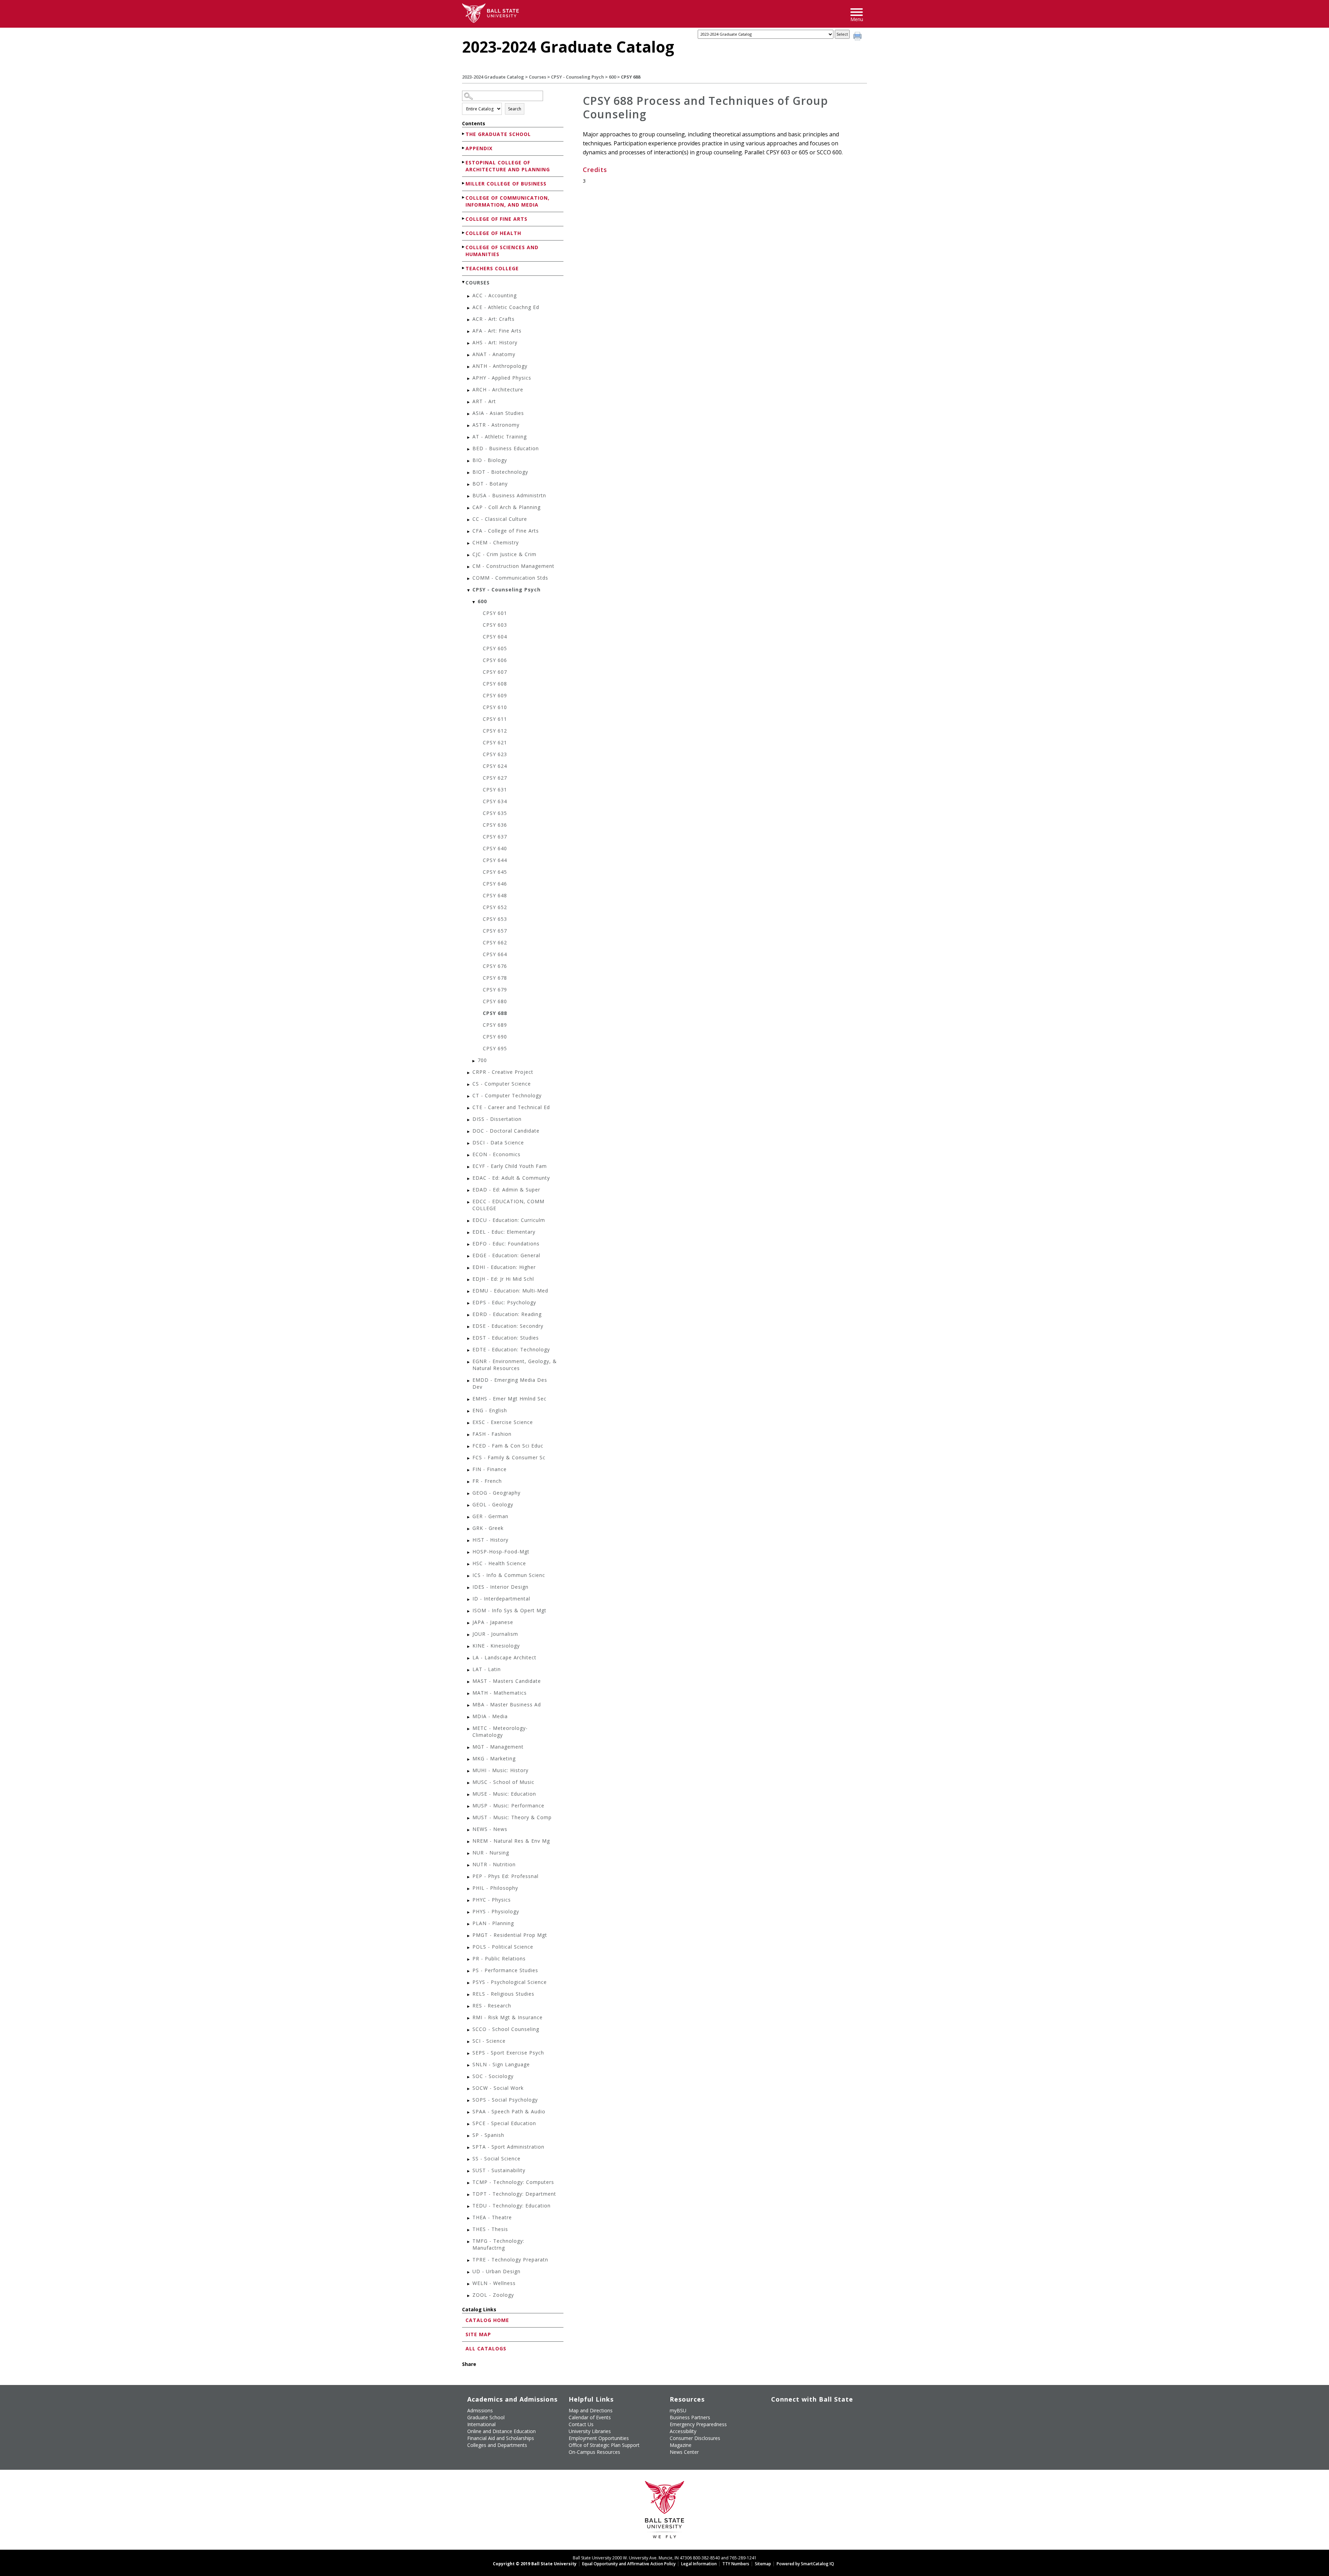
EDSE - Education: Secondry (508, 1326)
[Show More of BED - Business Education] (469, 449)
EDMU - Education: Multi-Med (510, 1291)
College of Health (493, 233)
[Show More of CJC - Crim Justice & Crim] (469, 555)
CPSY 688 (495, 1013)
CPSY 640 (495, 848)
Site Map (478, 2334)
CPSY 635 (495, 813)
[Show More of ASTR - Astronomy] (469, 426)
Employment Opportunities (599, 2438)
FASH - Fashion (492, 1434)
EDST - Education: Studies (506, 1338)
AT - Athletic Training (500, 437)
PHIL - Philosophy (495, 1888)
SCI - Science (489, 2041)
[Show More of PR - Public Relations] (469, 1960)
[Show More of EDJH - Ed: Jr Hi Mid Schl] (469, 1280)
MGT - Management (498, 1747)
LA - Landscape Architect (504, 1657)
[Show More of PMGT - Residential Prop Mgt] (469, 1936)
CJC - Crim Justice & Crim (504, 554)
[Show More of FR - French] (469, 1482)
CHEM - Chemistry (496, 542)
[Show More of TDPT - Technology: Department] (469, 2195)
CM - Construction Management (513, 566)
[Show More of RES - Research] (469, 2007)
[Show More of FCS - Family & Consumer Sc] (469, 1458)
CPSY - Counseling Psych (577, 77)
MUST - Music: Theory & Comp (512, 1817)
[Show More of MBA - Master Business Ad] (469, 1706)
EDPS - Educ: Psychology (504, 1302)
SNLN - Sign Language (501, 2064)
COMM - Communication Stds (510, 578)
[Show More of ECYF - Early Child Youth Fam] (469, 1167)
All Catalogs (486, 2348)
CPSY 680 (495, 1001)
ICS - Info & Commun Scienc (509, 1575)
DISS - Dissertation (497, 1119)
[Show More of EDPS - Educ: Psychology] (469, 1303)
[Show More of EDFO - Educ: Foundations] (469, 1245)
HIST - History (490, 1540)
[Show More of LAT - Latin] (469, 1670)
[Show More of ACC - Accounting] (469, 296)
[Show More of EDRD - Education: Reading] (469, 1315)
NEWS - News (490, 1829)
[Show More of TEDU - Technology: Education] (469, 2207)
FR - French (487, 1481)
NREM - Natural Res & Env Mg (511, 1841)
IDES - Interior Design (500, 1587)
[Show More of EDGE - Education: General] (469, 1256)
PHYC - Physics (492, 1900)
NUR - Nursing (491, 1853)
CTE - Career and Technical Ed (511, 1107)
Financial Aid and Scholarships (501, 2438)
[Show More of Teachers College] (464, 268)
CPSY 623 (495, 754)
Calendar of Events (590, 2417)
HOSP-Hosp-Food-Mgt (501, 1552)
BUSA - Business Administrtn (509, 495)
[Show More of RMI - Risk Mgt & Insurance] (469, 2018)
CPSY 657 (495, 931)
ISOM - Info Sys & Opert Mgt (509, 1610)
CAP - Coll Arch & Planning (507, 507)
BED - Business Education (506, 448)
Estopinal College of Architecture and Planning (508, 166)
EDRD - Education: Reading (507, 1314)
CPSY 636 (495, 825)
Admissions (480, 2410)
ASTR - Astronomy (496, 425)
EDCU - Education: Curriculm (509, 1220)
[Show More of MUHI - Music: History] (469, 1771)
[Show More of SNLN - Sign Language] (469, 2065)
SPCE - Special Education (504, 2123)
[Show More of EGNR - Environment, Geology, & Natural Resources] (469, 1362)
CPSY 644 (495, 860)
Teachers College (492, 268)
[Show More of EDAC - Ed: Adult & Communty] (469, 1179)
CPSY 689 (495, 1025)
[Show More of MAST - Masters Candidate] (469, 1682)
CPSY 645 (495, 872)
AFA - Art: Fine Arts (497, 331)
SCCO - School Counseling (506, 2029)
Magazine (681, 2445)
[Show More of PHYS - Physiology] (469, 1912)
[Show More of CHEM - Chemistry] (469, 543)
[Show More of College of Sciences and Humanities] (464, 247)
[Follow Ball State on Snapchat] (792, 2430)
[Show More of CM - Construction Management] (469, 567)
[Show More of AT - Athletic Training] (469, 438)
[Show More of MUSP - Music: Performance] (469, 1807)
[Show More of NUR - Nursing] (469, 1854)
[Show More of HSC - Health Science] (469, 1564)
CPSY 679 (495, 990)
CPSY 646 (495, 884)
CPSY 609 (495, 695)
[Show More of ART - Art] (469, 402)
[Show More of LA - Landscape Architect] (469, 1658)
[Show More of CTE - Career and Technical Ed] (469, 1108)
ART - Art (484, 401)
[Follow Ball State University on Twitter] (792, 2413)
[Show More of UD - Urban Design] (469, 2272)
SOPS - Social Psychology (505, 2100)
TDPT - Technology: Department (514, 2194)
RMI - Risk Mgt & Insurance (508, 2017)
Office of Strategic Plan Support (604, 2445)
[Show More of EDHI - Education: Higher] (469, 1268)
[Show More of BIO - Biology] (469, 461)
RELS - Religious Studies (503, 1994)
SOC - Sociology (493, 2076)
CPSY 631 (495, 790)
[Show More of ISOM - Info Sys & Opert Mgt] (469, 1611)
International (481, 2424)
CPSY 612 (495, 731)
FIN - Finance (490, 1469)
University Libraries (590, 2431)
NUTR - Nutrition (494, 1864)
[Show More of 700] (474, 1061)
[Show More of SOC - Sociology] (469, 2077)
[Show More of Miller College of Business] (464, 183)
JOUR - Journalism (495, 1634)
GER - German (490, 1516)
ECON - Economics (496, 1154)
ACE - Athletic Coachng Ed (506, 307)
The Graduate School (498, 134)
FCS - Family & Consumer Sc (509, 1457)
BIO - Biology (490, 460)
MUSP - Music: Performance (508, 1806)
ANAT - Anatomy (494, 354)
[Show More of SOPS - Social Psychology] (469, 2101)
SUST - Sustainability (499, 2170)
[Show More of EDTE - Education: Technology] (469, 1350)
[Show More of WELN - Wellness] (469, 2284)
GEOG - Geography (496, 1493)
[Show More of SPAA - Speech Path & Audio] (469, 2112)
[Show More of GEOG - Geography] (469, 1494)
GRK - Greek (488, 1528)
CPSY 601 (495, 613)
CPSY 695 (495, 1048)
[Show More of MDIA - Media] (469, 1717)
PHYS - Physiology (496, 1911)
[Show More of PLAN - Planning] (469, 1924)
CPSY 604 (495, 637)
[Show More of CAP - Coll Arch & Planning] (469, 508)
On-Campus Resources (594, 2452)
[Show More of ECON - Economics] (469, 1155)
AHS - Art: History (495, 342)
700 (482, 1060)
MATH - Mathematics (500, 1693)
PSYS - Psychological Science (510, 1982)
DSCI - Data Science (498, 1142)
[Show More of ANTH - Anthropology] (469, 367)
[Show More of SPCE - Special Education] (469, 2124)
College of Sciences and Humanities (502, 251)
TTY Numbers (736, 2564)
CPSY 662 (495, 942)
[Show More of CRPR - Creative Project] (469, 1073)
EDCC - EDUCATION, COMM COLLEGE (508, 1205)
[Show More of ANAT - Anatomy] (469, 355)
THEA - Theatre (492, 2217)
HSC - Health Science (499, 1563)
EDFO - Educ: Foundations (506, 1244)
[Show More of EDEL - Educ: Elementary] (469, 1233)
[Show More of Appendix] (464, 148)
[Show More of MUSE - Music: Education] (469, 1795)
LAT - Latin (487, 1669)
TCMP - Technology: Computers (513, 2182)
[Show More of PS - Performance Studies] (469, 1971)
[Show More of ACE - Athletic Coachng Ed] (469, 308)
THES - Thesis (490, 2229)
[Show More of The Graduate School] (464, 134)
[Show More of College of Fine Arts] (464, 219)
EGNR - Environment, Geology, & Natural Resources (515, 1365)
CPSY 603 (495, 625)
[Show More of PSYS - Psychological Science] (469, 1983)
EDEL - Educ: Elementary (504, 1232)
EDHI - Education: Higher (504, 1267)
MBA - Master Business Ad (507, 1704)
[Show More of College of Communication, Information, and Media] (464, 197)
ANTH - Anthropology (500, 366)
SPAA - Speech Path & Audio (509, 2111)
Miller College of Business (506, 184)
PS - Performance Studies (505, 1970)
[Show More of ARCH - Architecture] (469, 391)
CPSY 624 (495, 766)
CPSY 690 (495, 1037)
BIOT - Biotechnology (500, 472)
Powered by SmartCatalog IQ (805, 2564)
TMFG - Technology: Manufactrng (498, 2244)
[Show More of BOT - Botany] (469, 485)
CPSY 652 (495, 907)
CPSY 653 (495, 919)
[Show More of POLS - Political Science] (469, 1948)
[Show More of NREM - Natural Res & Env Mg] (469, 1842)
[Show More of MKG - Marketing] (469, 1759)
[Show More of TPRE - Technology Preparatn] (469, 2261)
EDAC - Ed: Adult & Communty (511, 1178)
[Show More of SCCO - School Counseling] (469, 2030)
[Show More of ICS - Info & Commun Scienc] (469, 1576)
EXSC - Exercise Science (503, 1422)
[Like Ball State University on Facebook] (776, 2413)
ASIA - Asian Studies (498, 413)
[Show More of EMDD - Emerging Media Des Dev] (469, 1381)
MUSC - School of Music (503, 1782)
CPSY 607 (495, 672)
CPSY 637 (495, 837)
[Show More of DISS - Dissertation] (469, 1120)
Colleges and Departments (497, 2445)
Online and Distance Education (501, 2431)
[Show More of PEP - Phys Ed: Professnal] (469, 1877)
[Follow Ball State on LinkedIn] (776, 2430)
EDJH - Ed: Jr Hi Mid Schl (503, 1279)
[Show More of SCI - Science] (469, 2042)
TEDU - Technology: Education (512, 2206)
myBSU (678, 2410)
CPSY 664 (495, 954)
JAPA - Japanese (493, 1622)
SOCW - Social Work (498, 2088)
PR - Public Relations (499, 1958)
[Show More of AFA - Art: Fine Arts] (469, 332)
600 (612, 77)
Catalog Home (487, 2320)
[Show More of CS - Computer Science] (469, 1085)
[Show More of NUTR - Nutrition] (469, 1865)
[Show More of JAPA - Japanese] (469, 1623)
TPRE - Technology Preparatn (510, 2260)
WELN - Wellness (494, 2283)
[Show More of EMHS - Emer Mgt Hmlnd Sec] (469, 1400)
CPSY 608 (495, 684)
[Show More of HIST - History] (469, 1541)
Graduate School (486, 2417)
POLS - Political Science (503, 1947)
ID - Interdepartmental (501, 1599)
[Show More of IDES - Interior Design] (469, 1588)
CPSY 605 (495, 648)
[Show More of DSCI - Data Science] (469, 1144)
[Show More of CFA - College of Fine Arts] (469, 532)
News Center (684, 2452)
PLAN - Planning (493, 1923)
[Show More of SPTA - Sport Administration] (469, 2148)
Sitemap (763, 2564)
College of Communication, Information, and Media (508, 201)
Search (515, 109)
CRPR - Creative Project (503, 1072)
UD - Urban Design (496, 2271)
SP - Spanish (488, 2135)
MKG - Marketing (494, 1758)
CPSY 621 (495, 742)
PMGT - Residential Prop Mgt (510, 1935)
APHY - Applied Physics (502, 378)
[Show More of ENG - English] (469, 1411)
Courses (537, 77)
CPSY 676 (495, 966)
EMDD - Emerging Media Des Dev (510, 1383)
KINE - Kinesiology (496, 1646)
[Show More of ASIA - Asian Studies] (469, 414)
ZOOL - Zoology (493, 2295)
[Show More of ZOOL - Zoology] (469, 2296)
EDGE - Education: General (506, 1255)
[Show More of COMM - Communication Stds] (469, 579)
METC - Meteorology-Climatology (500, 1731)
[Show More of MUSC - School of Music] (469, 1783)
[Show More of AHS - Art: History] (469, 343)
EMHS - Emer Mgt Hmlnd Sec (509, 1399)
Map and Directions (591, 2410)
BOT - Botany (490, 484)
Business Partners (690, 2417)
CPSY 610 (495, 707)
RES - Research (492, 2006)
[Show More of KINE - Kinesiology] (469, 1647)
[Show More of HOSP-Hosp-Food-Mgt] (469, 1553)
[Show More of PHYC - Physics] (469, 1901)
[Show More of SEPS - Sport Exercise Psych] (469, 2054)
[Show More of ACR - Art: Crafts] (469, 320)
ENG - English (490, 1410)
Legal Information (699, 2564)
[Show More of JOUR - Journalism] (469, 1635)
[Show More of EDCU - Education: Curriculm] (469, 1221)
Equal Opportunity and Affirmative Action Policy (629, 2564)
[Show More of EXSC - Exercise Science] (469, 1423)
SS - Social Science (496, 2158)
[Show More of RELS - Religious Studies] (469, 1995)
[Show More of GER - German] (469, 1517)
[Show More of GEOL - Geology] (469, 1505)
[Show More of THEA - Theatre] (469, 2218)
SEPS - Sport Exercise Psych (508, 2053)
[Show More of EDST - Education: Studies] (469, 1339)
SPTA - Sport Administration (508, 2147)
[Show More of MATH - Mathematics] (469, 1694)
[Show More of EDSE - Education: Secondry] (469, 1327)
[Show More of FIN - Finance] (469, 1470)
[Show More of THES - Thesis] (469, 2230)
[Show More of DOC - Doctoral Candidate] (469, 1132)
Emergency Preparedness (698, 2424)
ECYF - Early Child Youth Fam (510, 1166)
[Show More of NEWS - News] (469, 1830)
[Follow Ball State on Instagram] (824, 2413)
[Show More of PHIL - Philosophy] (469, 1889)
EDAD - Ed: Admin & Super (506, 1190)
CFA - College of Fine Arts (506, 531)
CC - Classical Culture (500, 519)
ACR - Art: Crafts (494, 319)
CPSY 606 (495, 660)
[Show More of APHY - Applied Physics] (469, 379)
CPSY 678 (495, 978)
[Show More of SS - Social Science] (469, 2160)
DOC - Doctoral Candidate (506, 1131)
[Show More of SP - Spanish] (469, 2136)
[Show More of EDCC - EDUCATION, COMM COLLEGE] (469, 1202)
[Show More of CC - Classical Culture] (469, 520)
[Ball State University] (665, 2511)
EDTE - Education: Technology (511, 1349)
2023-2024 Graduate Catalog (493, 77)
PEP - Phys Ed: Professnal (505, 1876)
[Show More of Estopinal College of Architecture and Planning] (464, 162)
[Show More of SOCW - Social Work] (469, 2089)
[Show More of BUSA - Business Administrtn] (469, 496)
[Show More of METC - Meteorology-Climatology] (469, 1729)
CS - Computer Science (502, 1084)
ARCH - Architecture (498, 389)
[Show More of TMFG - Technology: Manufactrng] (469, 2242)
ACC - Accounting (495, 295)
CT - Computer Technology (507, 1095)
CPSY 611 (495, 719)
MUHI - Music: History (500, 1770)
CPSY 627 (495, 778)
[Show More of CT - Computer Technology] (469, 1096)
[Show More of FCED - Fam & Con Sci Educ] (469, 1447)
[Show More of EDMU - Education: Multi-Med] (469, 1292)
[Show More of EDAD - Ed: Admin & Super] (469, 1191)
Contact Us (581, 2424)
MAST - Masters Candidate (507, 1681)
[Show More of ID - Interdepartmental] (469, 1600)
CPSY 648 (495, 895)
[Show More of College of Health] (464, 233)
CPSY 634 (495, 801)
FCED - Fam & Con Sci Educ (508, 1446)
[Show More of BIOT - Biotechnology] (469, 473)
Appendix (479, 148)
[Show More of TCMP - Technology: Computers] (469, 2183)
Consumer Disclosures (695, 2438)
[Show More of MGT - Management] (469, 1748)
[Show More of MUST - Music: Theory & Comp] (469, 1818)
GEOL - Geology (493, 1504)
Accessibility (683, 2431)
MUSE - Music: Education (504, 1794)
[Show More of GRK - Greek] (469, 1529)
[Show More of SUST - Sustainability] (469, 2171)
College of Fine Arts (496, 219)
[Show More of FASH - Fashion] (469, 1435)
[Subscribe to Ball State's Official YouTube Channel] (808, 2413)
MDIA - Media (490, 1716)
